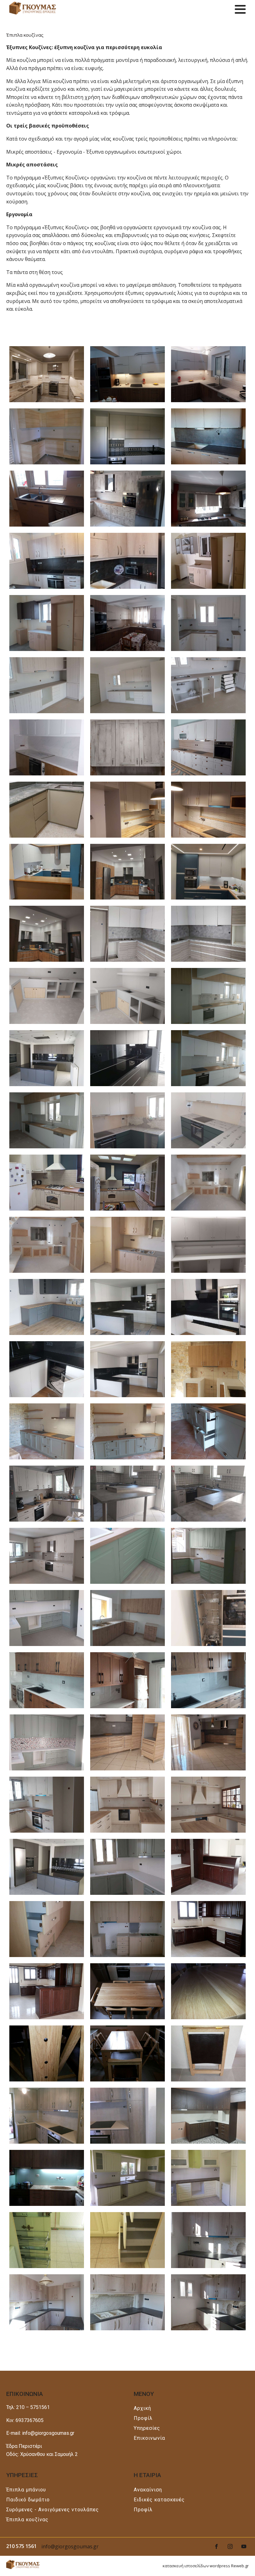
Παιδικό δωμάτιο (28, 2500)
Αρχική (142, 2408)
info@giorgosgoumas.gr (70, 2546)
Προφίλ (143, 2418)
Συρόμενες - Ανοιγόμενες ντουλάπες (53, 2510)
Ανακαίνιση (148, 2490)
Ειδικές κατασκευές (159, 2500)
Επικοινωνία (149, 2438)
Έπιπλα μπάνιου (26, 2490)
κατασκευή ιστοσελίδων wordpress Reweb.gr (206, 2566)
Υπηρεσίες (147, 2428)
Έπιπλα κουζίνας (27, 2520)
